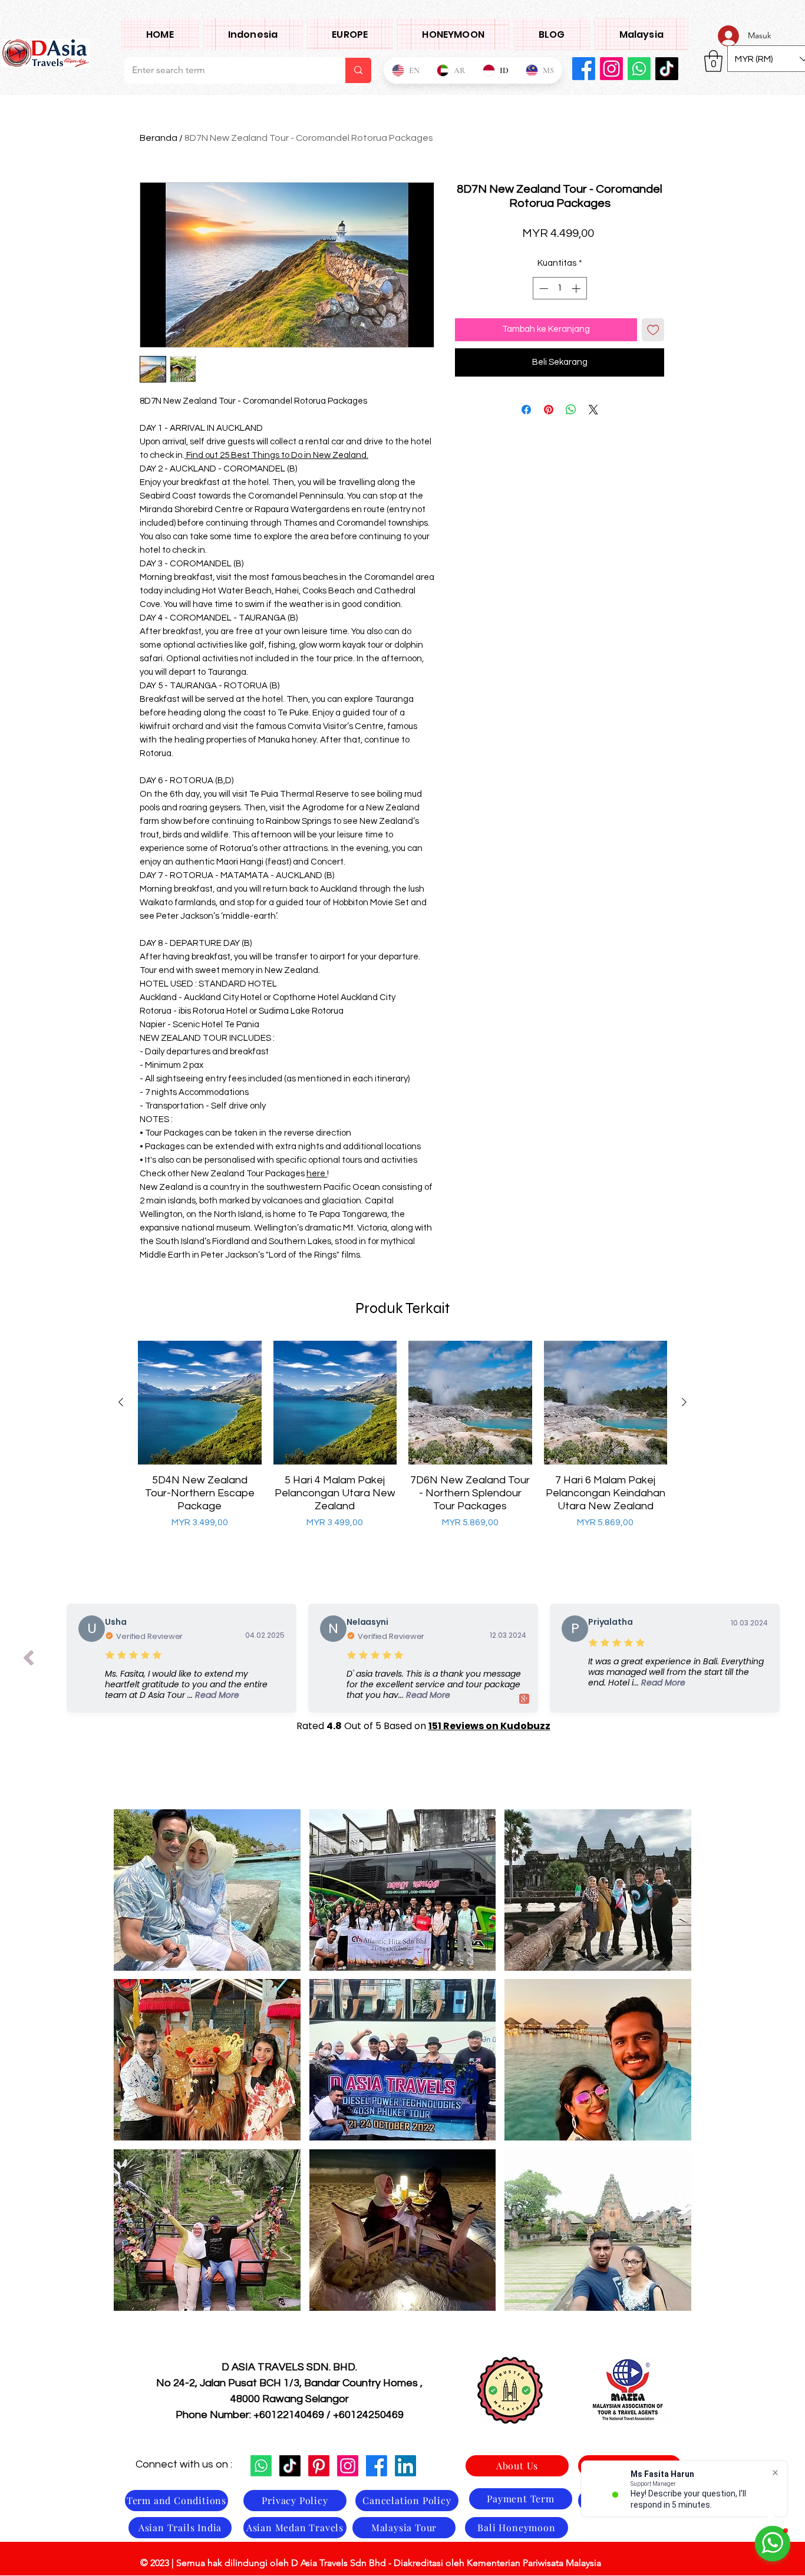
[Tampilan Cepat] (200, 1403)
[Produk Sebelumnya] (121, 1402)
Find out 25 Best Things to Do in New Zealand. (276, 455)
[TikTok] (290, 2466)
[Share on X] (593, 410)
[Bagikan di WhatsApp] (571, 410)
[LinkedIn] (405, 2466)
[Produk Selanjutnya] (684, 1402)
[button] (207, 1890)
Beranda (159, 138)
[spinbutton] (560, 288)
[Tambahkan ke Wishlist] (653, 330)
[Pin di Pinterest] (549, 410)
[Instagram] (611, 69)
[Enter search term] (358, 70)
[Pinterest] (319, 2466)
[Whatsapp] (261, 2466)
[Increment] (577, 288)
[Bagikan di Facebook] (526, 410)
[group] (402, 1442)
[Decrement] (542, 288)
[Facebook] (584, 69)
